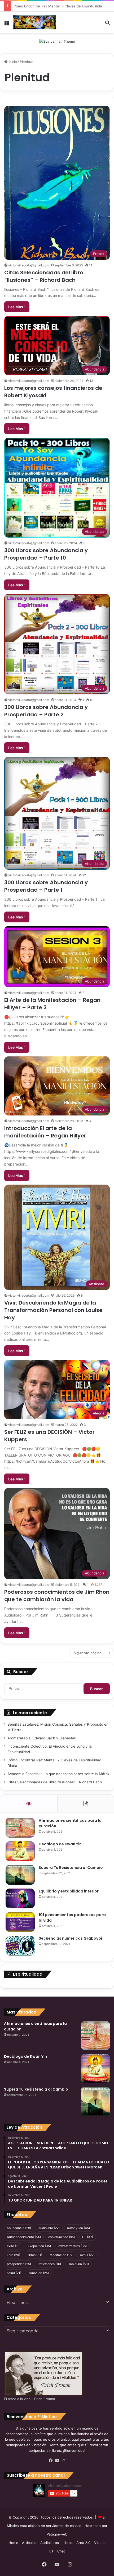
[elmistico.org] (34, 22)
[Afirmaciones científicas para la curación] (20, 1828)
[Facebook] (51, 2461)
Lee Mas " (17, 307)
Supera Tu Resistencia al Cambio (71, 1868)
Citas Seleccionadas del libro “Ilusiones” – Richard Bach (44, 276)
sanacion (39, 2273)
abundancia (19, 2228)
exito (14, 2246)
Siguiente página (87, 1653)
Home (13, 2543)
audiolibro (49, 2228)
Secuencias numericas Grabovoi (70, 1938)
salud (14, 2273)
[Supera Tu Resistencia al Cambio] (20, 1875)
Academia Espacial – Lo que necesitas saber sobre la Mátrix (58, 1774)
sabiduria (79, 2264)
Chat (61, 2551)
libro (14, 2255)
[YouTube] (57, 2461)
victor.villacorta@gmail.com (29, 265)
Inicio (12, 62)
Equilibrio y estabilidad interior (69, 1891)
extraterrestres (73, 2246)
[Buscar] (107, 24)
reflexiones (50, 2264)
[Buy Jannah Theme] (57, 41)
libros (35, 2255)
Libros (68, 2543)
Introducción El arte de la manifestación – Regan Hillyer (45, 1132)
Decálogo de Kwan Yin (60, 1844)
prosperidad (19, 2264)
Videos (100, 2543)
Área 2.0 (83, 2543)
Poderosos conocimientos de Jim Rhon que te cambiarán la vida (57, 1596)
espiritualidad (62, 2237)
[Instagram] (63, 2461)
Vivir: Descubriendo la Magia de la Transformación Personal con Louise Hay (53, 1310)
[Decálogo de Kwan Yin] (20, 1851)
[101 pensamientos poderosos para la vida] (20, 1922)
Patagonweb (57, 2534)
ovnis (87, 2255)
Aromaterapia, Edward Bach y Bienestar (41, 1738)
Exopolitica (39, 2246)
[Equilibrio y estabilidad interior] (20, 1898)
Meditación (61, 2255)
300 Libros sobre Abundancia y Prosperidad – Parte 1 (46, 886)
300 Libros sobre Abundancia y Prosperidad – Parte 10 (46, 554)
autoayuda (78, 2228)
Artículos (29, 2543)
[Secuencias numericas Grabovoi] (20, 1946)
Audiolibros (50, 2543)
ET (88, 2237)
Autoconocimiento (24, 2237)
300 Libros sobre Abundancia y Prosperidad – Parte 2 (46, 711)
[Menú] (7, 24)
